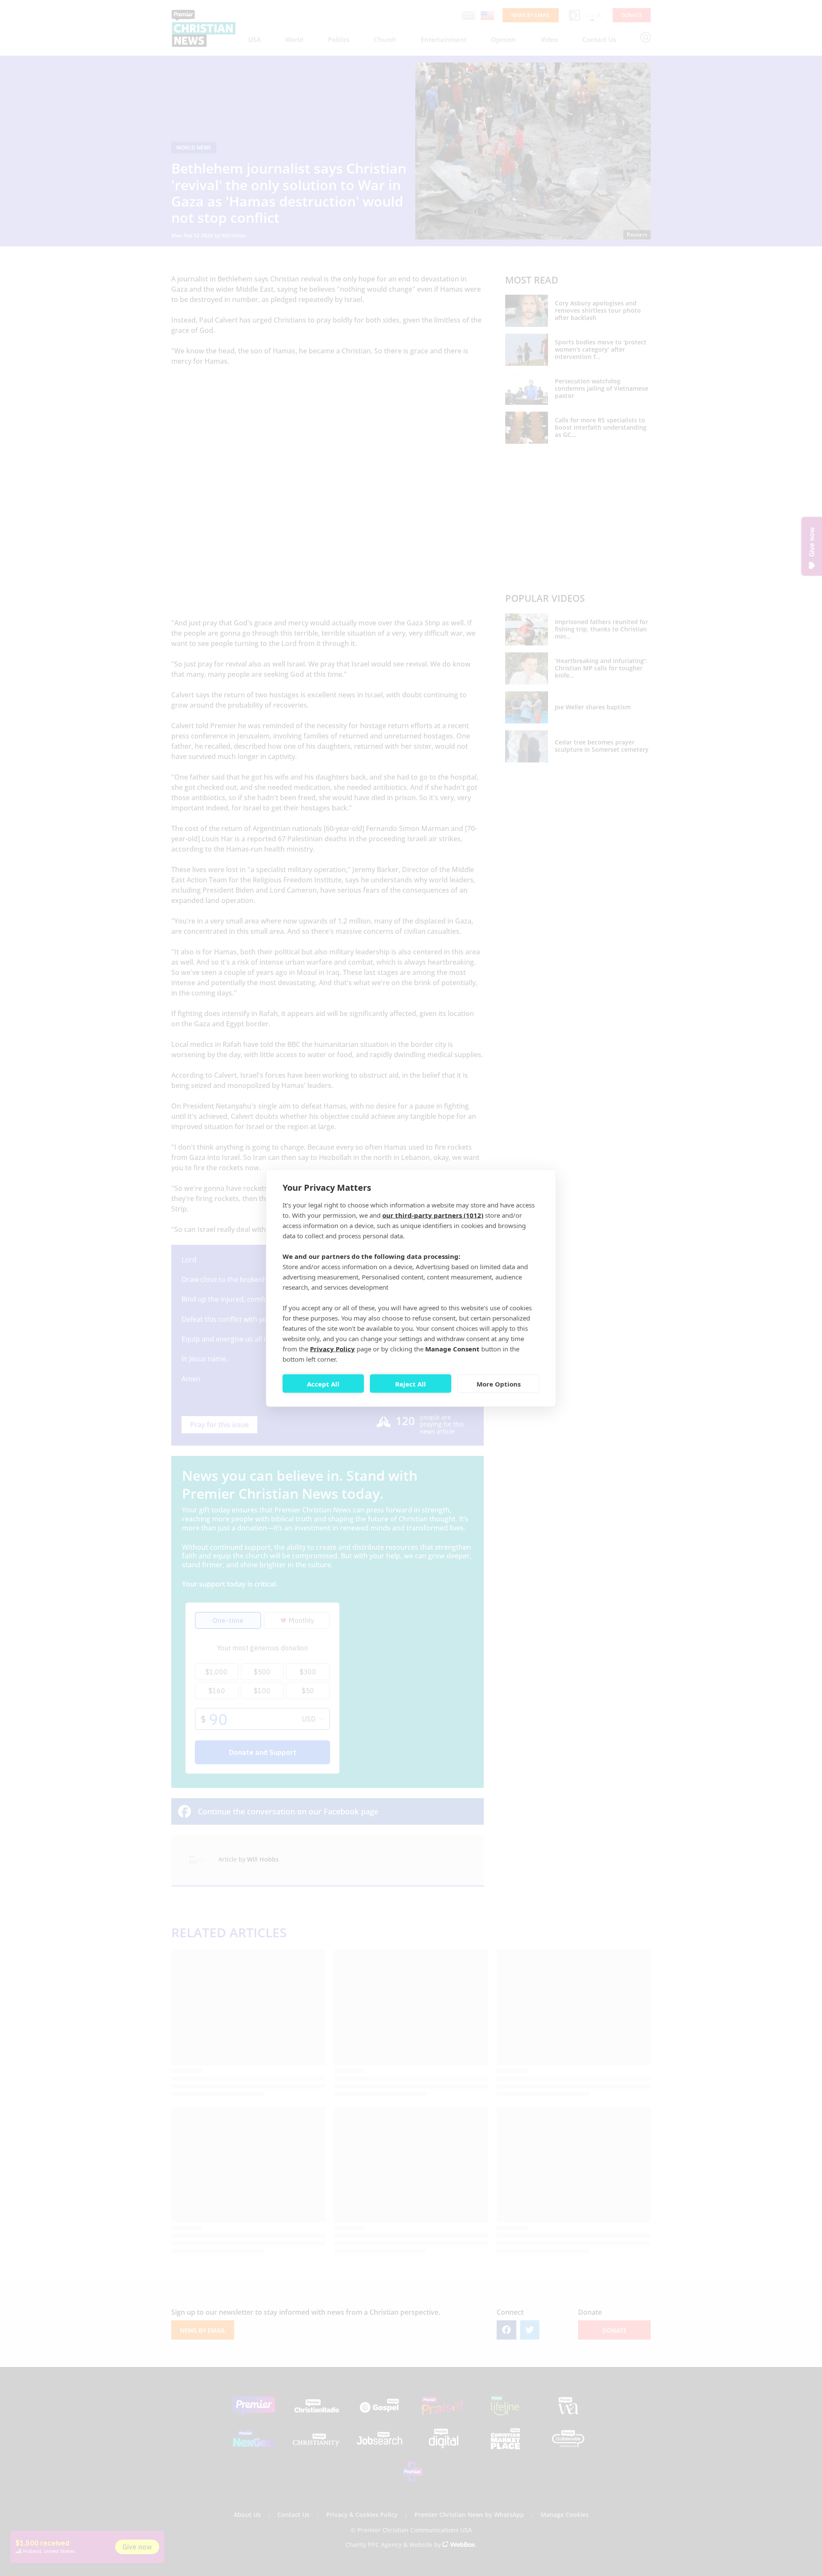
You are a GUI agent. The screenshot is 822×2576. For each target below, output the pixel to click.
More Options (499, 1384)
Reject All (411, 1384)
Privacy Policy (332, 1349)
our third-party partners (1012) (433, 1215)
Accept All (323, 1384)
